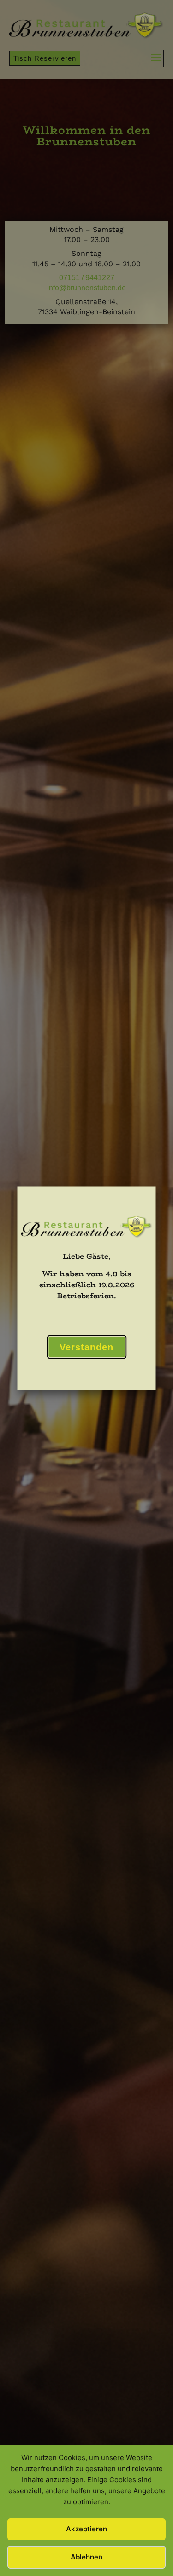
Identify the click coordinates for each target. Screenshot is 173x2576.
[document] (86, 1288)
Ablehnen (86, 2557)
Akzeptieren (86, 2529)
